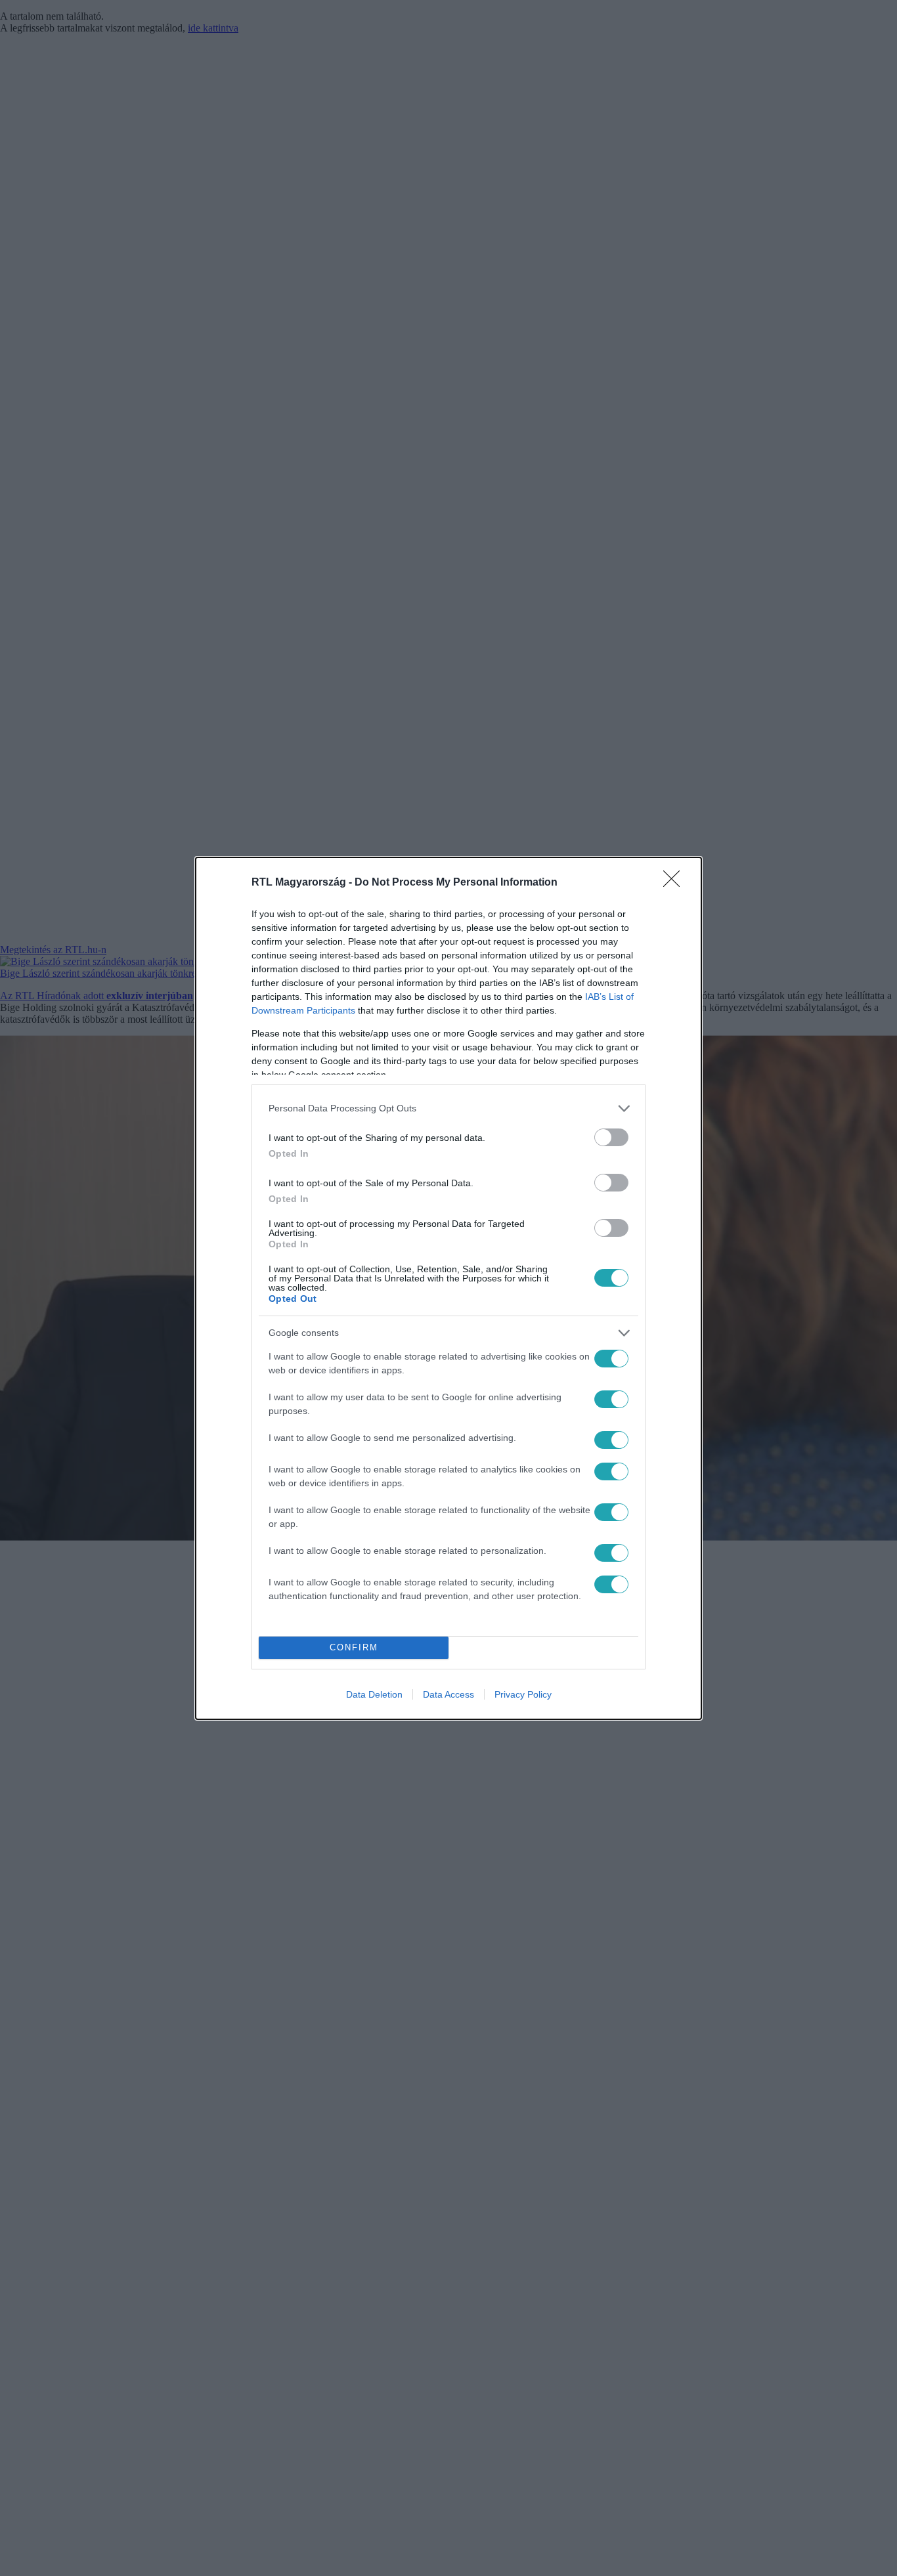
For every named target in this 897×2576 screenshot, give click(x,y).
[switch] (611, 1137)
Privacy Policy (523, 1694)
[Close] (676, 883)
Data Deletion (374, 1694)
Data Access (448, 1694)
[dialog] (448, 1288)
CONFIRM (354, 1647)
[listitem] (448, 1108)
